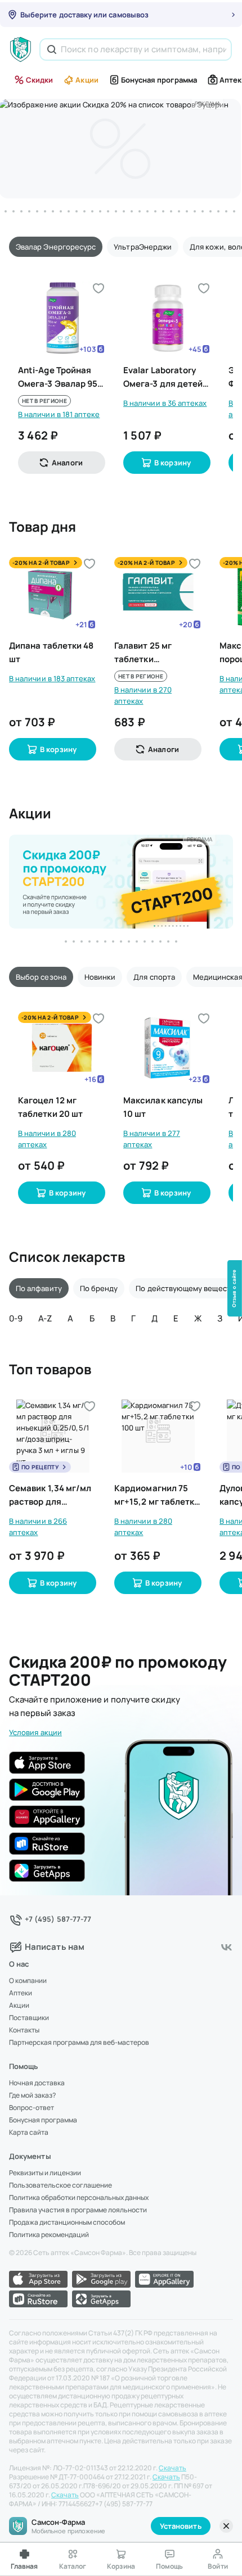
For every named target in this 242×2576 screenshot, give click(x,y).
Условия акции (35, 1732)
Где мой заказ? (32, 2095)
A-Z (45, 1318)
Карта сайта (29, 2133)
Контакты (24, 2030)
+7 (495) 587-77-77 (58, 1919)
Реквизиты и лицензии (45, 2173)
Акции (87, 80)
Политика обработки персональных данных (79, 2198)
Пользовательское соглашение (60, 2185)
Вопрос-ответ (32, 2108)
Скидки (39, 80)
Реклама (207, 103)
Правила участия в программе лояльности (78, 2210)
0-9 (16, 1318)
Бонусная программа (159, 80)
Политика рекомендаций (49, 2235)
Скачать (172, 2468)
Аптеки (21, 1993)
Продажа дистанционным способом (67, 2222)
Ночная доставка (37, 2083)
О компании (28, 1981)
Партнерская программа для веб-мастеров (79, 2043)
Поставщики (29, 2018)
